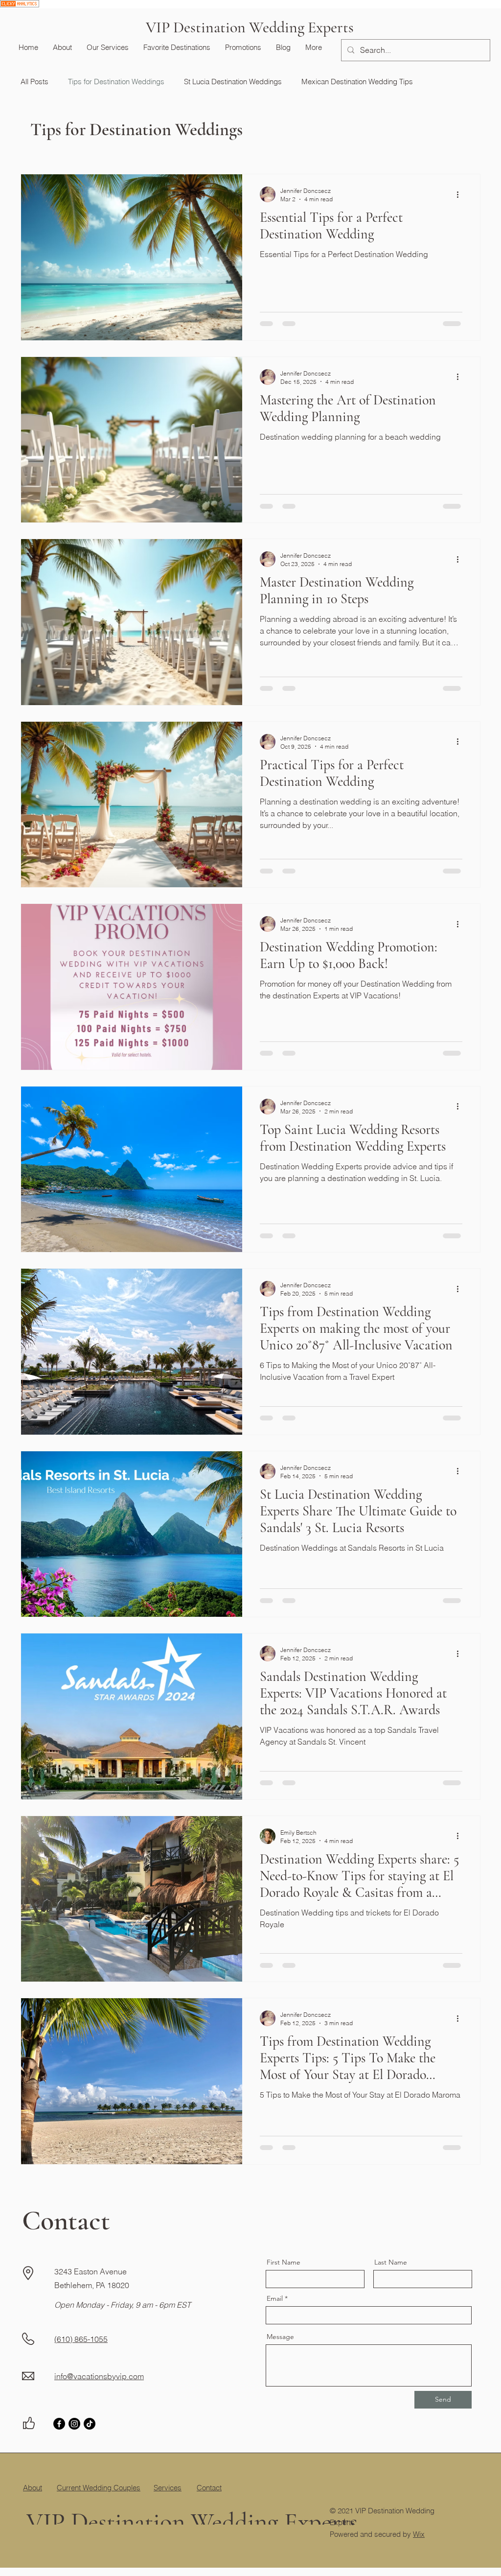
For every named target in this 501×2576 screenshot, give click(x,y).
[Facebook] (59, 2424)
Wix (419, 2534)
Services (168, 2488)
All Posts (34, 82)
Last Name (391, 2262)
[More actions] (461, 194)
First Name (284, 2262)
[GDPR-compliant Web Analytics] (20, 6)
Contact (209, 2488)
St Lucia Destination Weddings (233, 82)
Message (280, 2337)
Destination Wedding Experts (214, 2510)
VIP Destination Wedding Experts (250, 27)
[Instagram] (74, 2424)
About (33, 2488)
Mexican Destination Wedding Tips (357, 82)
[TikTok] (90, 2424)
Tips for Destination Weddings (116, 82)
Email (275, 2298)
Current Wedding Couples (99, 2488)
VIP (46, 2510)
